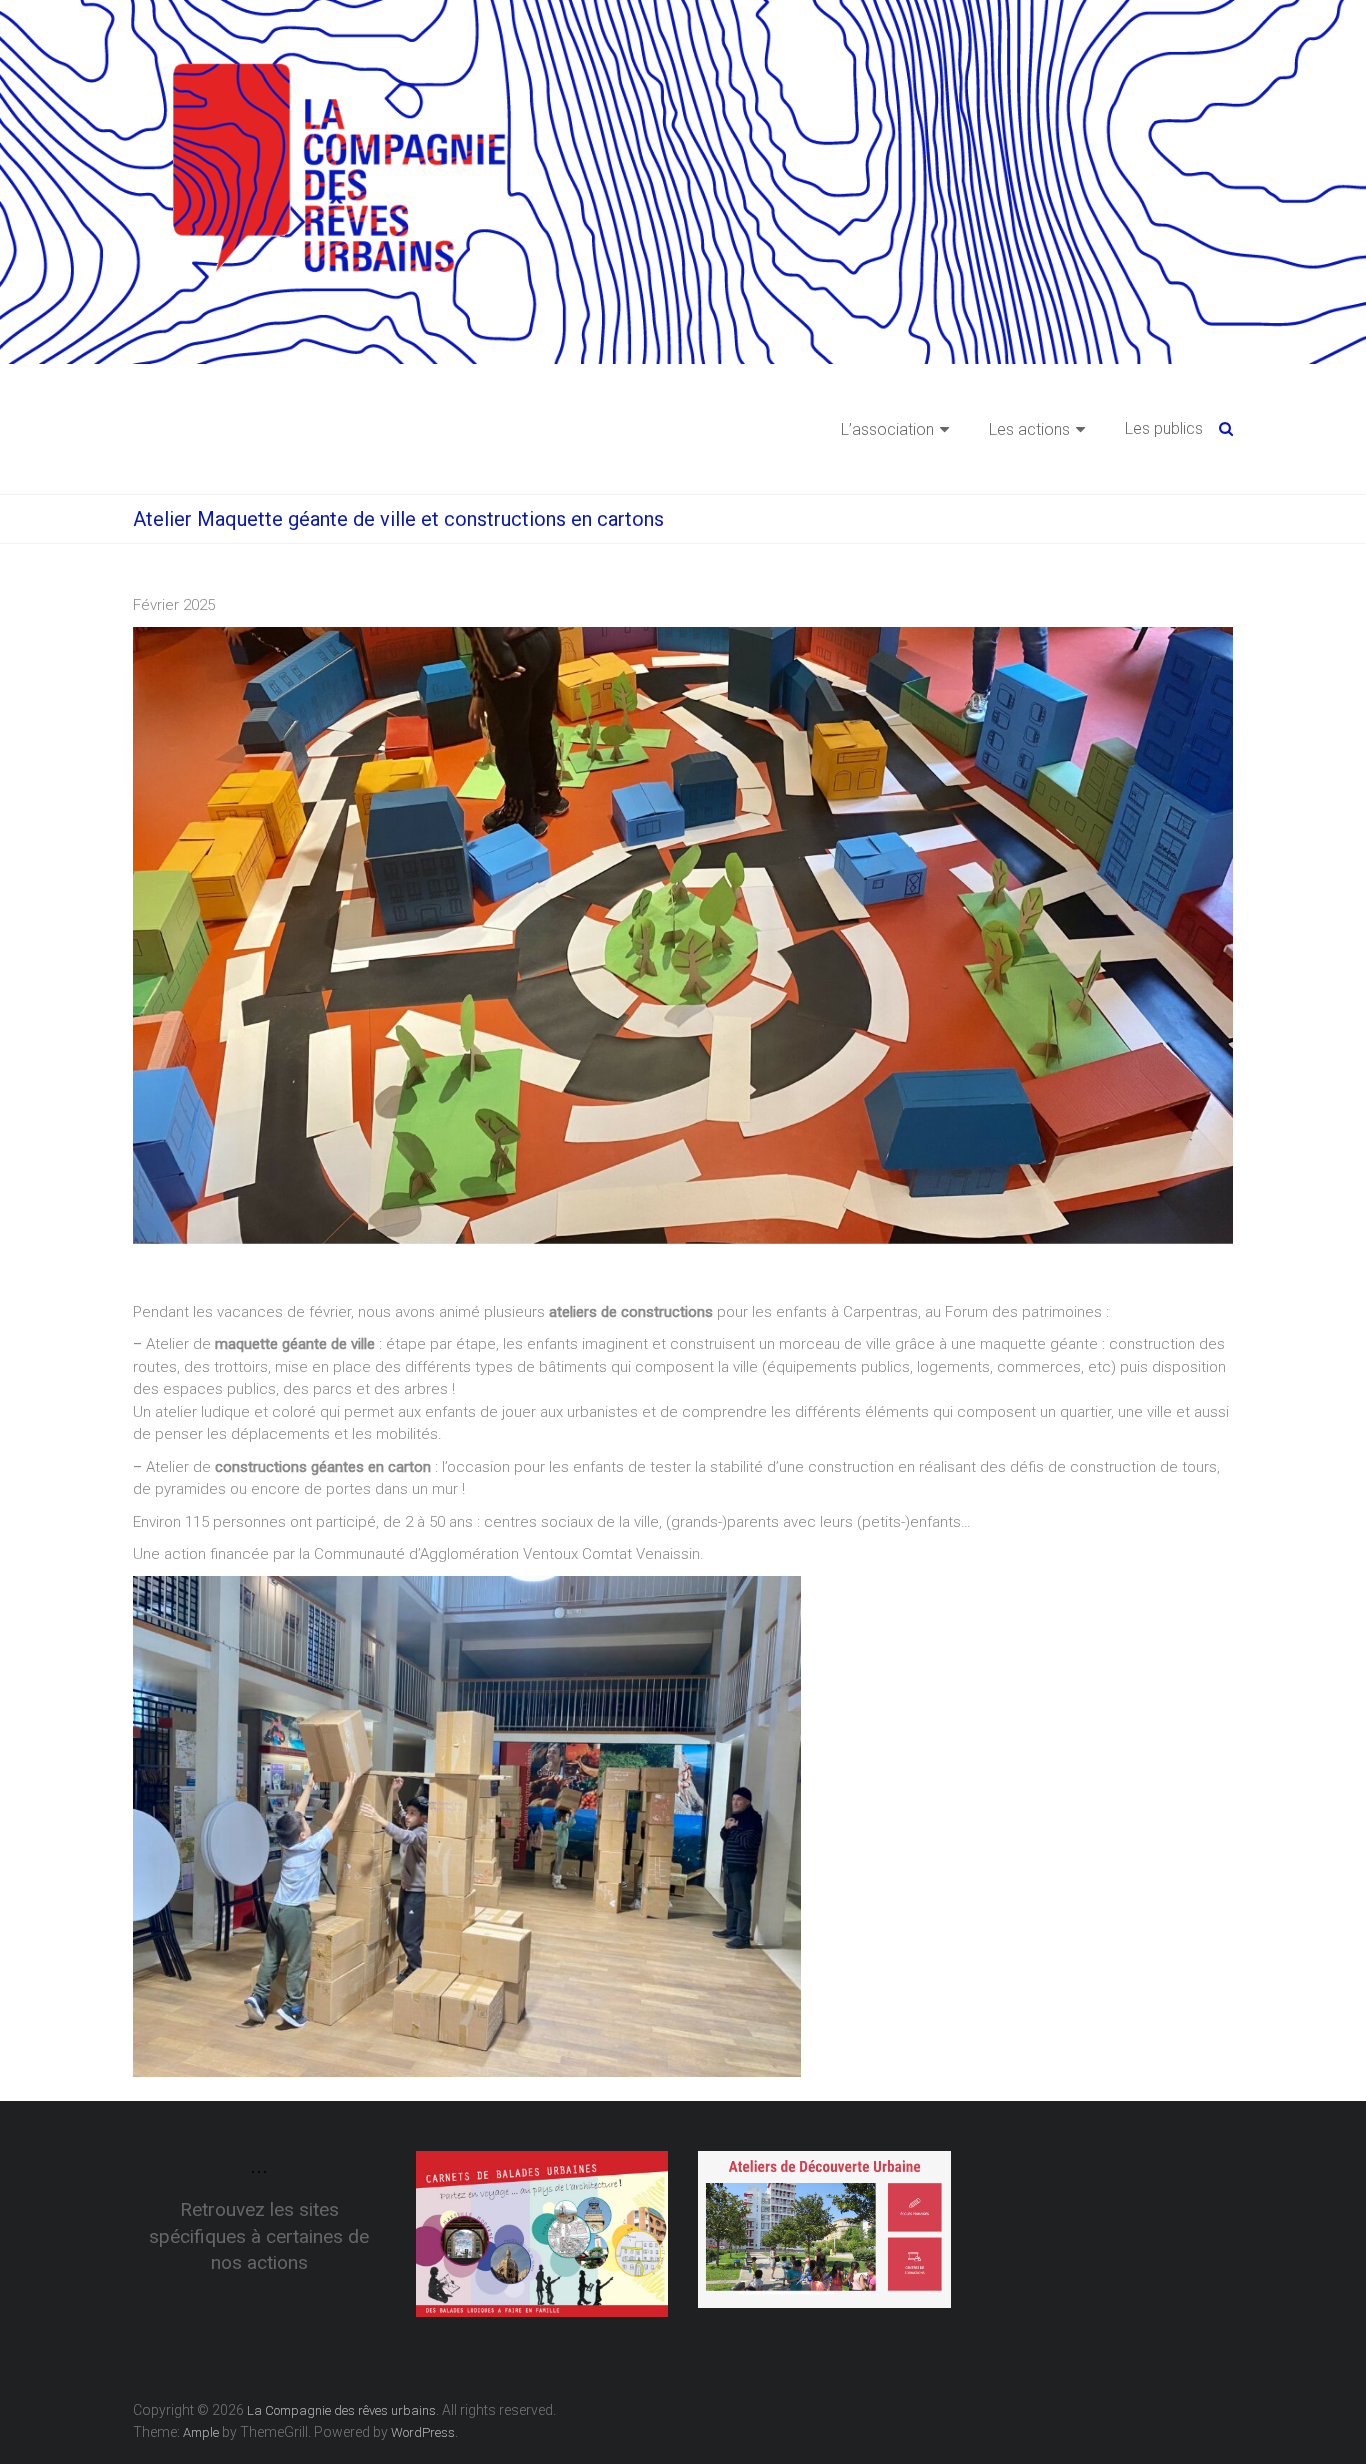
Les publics (1164, 428)
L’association (887, 429)
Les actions (1029, 429)
